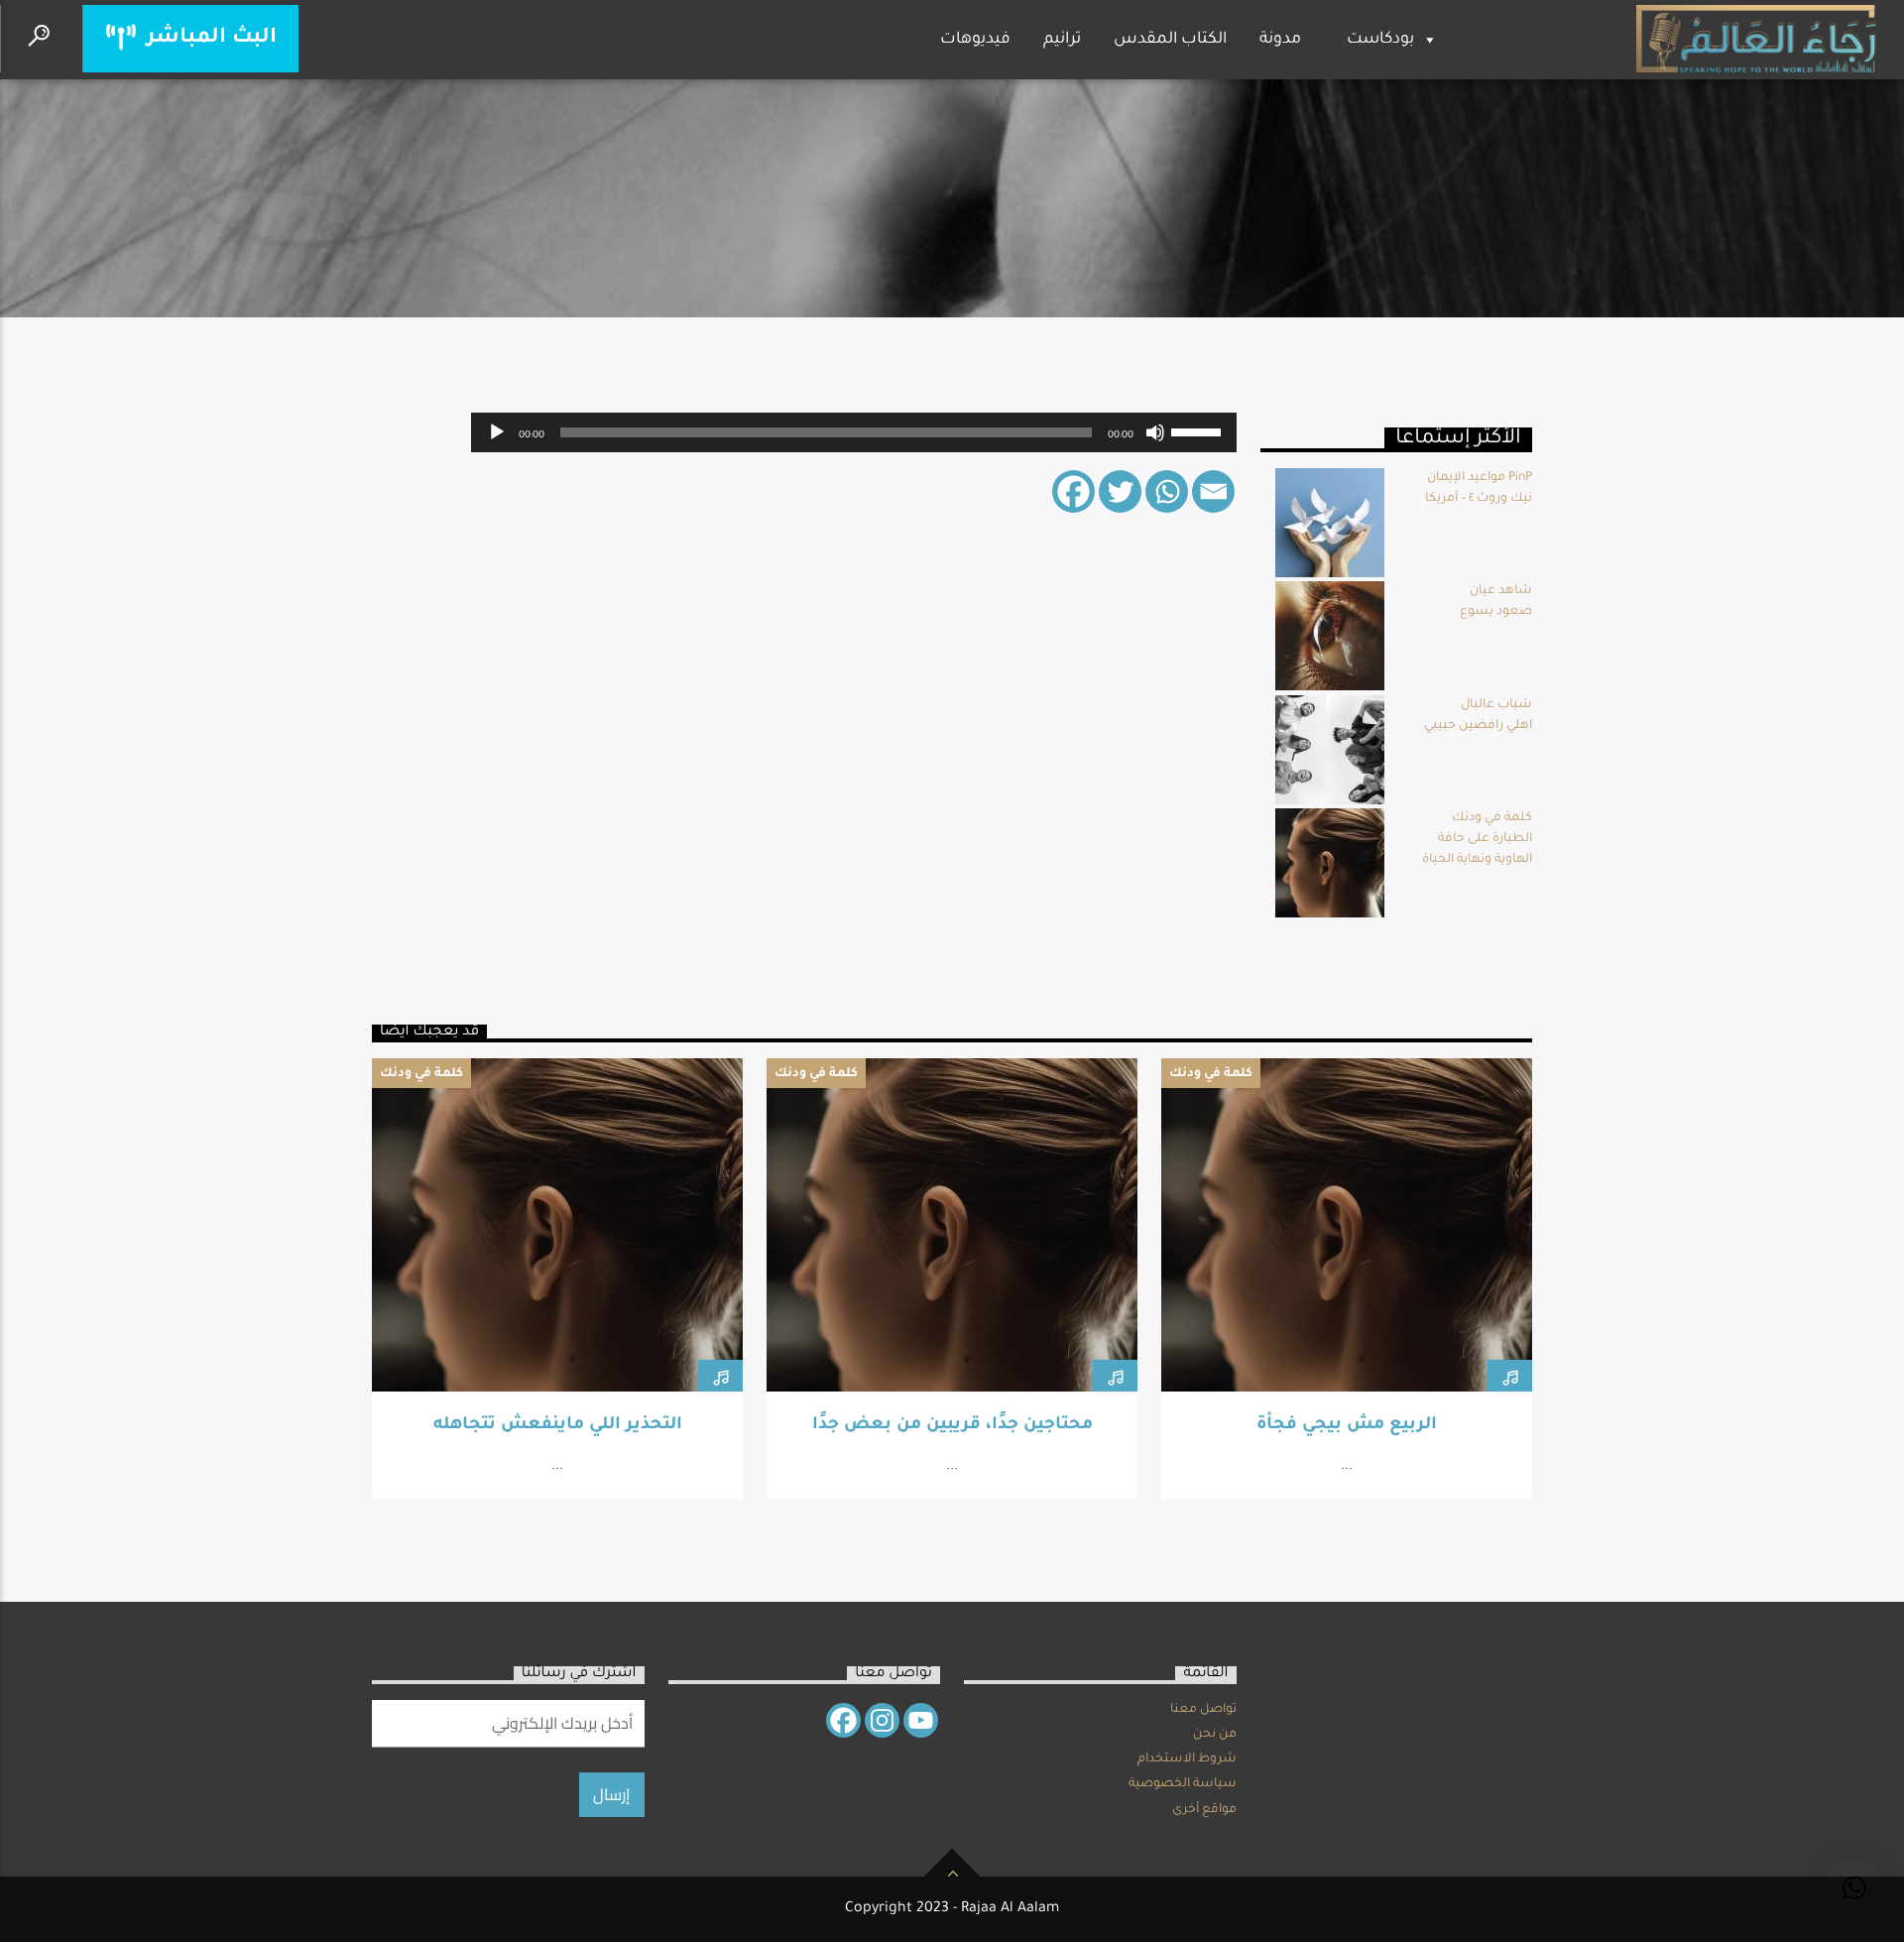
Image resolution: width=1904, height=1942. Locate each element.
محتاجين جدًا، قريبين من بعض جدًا (952, 1426)
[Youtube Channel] (921, 1720)
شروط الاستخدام (1187, 1760)
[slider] (1199, 430)
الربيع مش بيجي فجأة (1347, 1426)
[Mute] (1155, 432)
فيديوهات (975, 40)
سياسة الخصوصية (1183, 1784)
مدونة (1280, 40)
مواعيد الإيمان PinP (1480, 478)
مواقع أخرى (1204, 1810)
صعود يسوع (1496, 612)
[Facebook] (1073, 491)
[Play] (497, 432)
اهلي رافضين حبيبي (1478, 726)
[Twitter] (1120, 491)
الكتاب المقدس (1170, 40)
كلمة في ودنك (1492, 818)
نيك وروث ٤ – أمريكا (1479, 499)
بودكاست (1380, 40)
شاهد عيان (1501, 591)
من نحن (1215, 1735)
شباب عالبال (1496, 705)
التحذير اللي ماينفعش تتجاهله (558, 1426)
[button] (1854, 1888)
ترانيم (1062, 40)
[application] (854, 432)
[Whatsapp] (1167, 491)
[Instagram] (882, 1720)
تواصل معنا (1203, 1710)
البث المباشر (209, 38)
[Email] (1213, 491)
